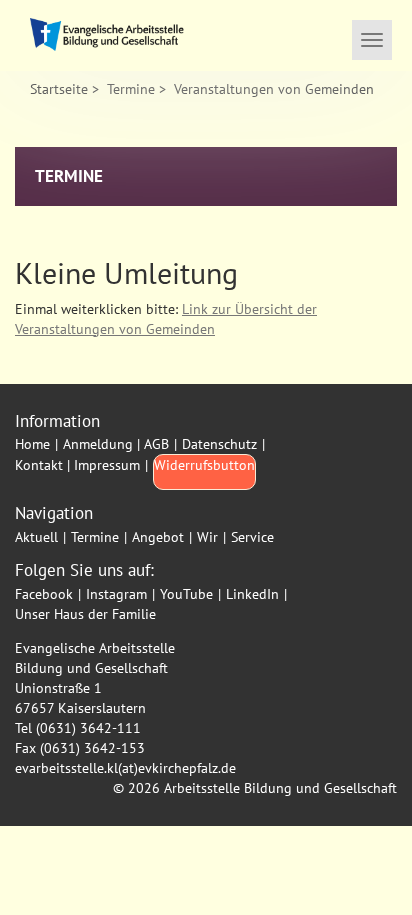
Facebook (44, 594)
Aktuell (36, 537)
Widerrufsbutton (204, 465)
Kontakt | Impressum (77, 465)
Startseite (59, 89)
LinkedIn (252, 594)
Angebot (158, 537)
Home (32, 444)
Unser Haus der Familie (85, 614)
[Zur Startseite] (110, 35)
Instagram (116, 594)
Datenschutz (219, 444)
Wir (207, 537)
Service (252, 537)
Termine (131, 89)
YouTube (186, 594)
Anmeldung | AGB (116, 444)
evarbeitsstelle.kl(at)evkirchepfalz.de (125, 768)
